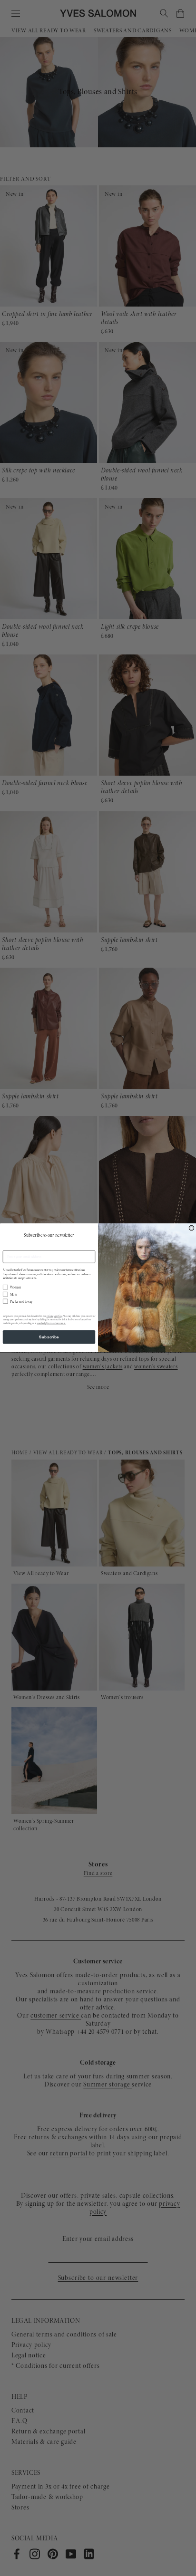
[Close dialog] (191, 1228)
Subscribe (49, 1337)
